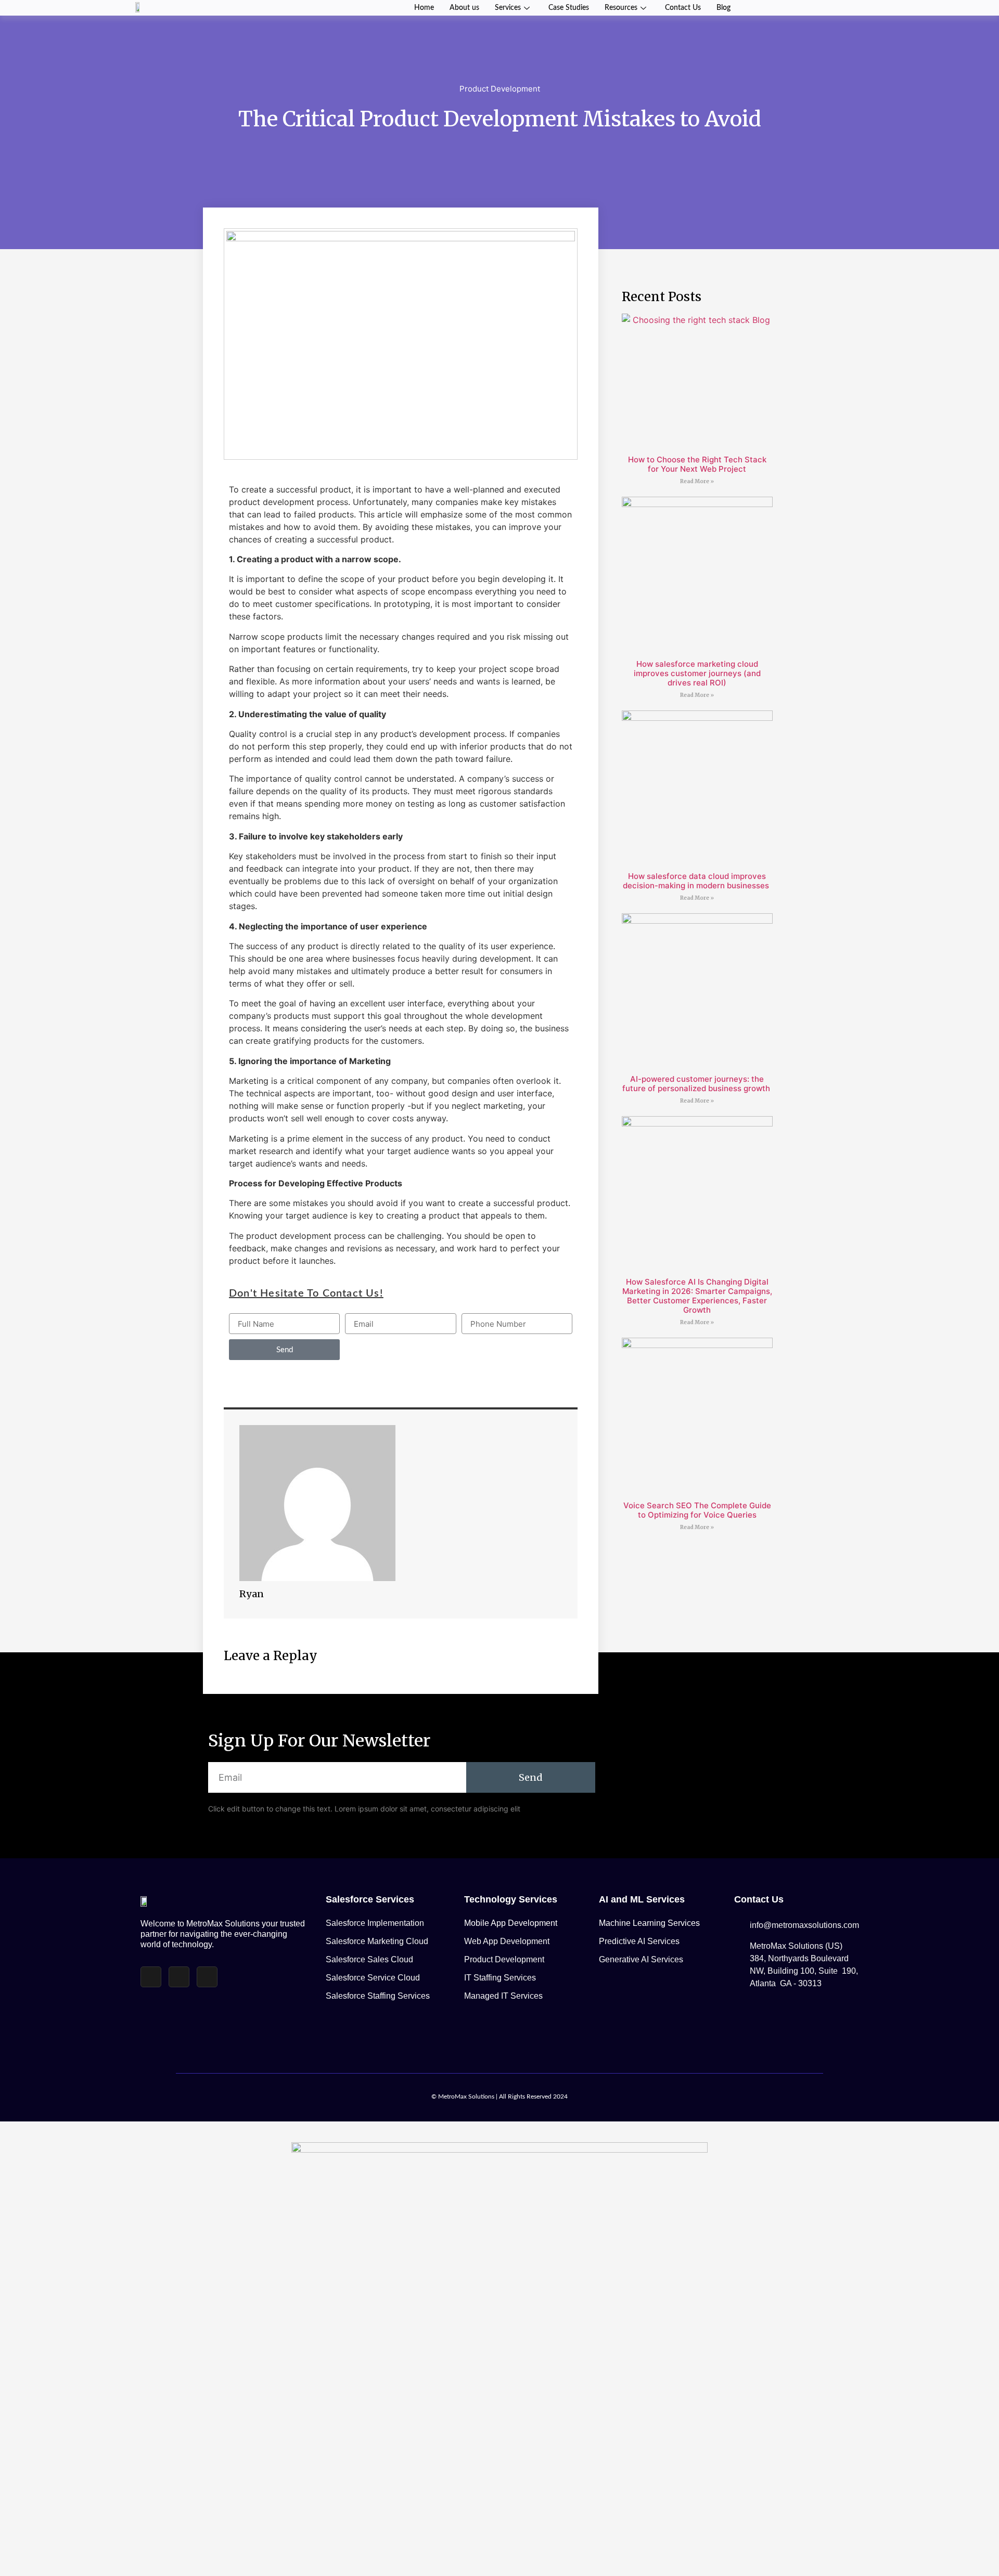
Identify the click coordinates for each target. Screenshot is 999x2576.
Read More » (697, 481)
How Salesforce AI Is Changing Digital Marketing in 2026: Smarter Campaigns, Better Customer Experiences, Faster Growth (697, 1296)
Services (508, 8)
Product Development (500, 89)
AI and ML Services (642, 1899)
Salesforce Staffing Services (378, 1996)
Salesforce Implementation (375, 1923)
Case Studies (569, 8)
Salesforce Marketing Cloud (377, 1941)
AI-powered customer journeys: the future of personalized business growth (697, 1084)
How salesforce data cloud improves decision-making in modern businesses (697, 881)
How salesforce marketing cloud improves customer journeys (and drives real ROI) (697, 673)
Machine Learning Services (649, 1923)
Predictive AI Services (639, 1941)
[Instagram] (179, 1977)
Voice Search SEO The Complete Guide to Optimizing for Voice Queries (697, 1510)
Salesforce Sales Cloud (369, 1959)
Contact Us (683, 8)
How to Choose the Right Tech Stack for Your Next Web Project (697, 464)
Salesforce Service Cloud (373, 1978)
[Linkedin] (207, 1977)
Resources (621, 8)
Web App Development (507, 1941)
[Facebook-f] (151, 1977)
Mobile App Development (511, 1923)
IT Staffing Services (500, 1978)
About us (464, 8)
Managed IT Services (503, 1996)
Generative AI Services (641, 1959)
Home (424, 8)
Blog (723, 8)
